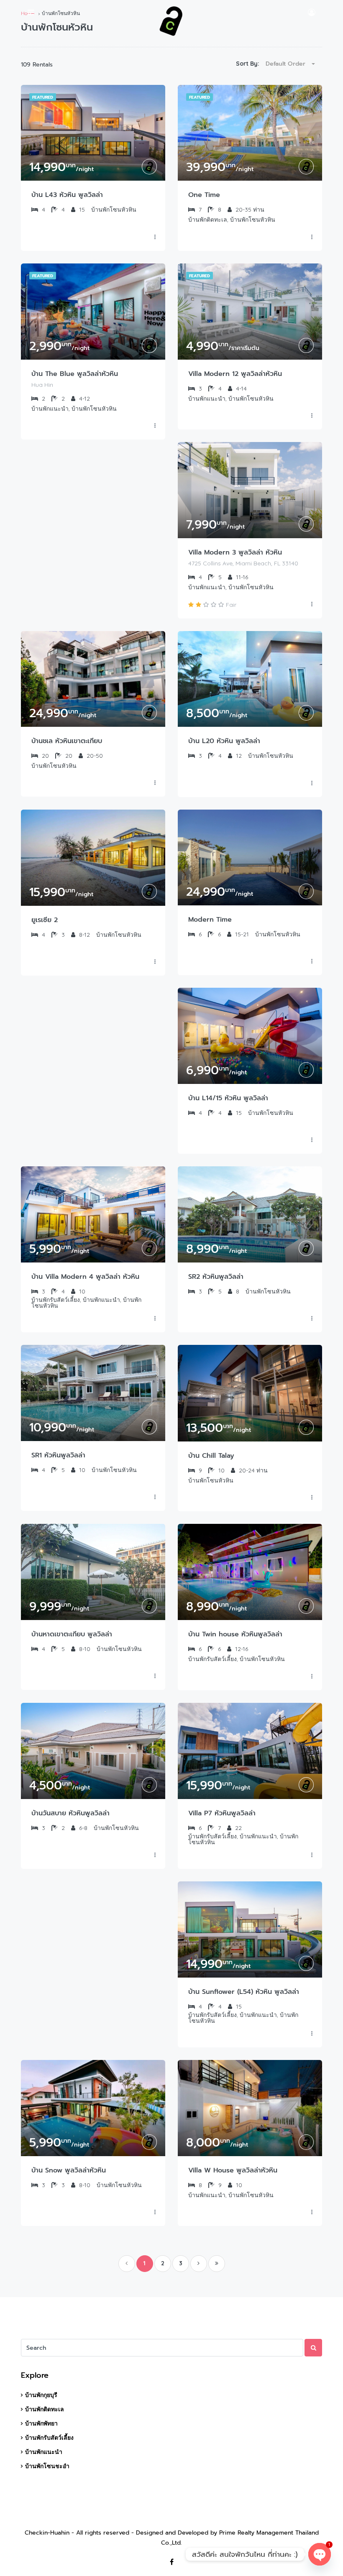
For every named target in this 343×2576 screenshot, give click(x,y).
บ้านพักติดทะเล (45, 2409)
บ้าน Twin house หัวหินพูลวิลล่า (235, 1634)
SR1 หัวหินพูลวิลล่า (58, 1455)
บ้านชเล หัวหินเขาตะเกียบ (67, 741)
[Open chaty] (320, 2554)
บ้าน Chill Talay (211, 1456)
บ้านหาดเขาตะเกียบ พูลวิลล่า (72, 1634)
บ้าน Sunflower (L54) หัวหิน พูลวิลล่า (244, 1992)
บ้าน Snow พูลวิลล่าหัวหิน (69, 2170)
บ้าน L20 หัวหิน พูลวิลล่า (224, 741)
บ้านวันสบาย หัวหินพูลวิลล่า (70, 1813)
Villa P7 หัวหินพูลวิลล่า (222, 1813)
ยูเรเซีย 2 (45, 920)
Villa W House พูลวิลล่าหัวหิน (233, 2170)
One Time (204, 195)
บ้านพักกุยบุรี (41, 2395)
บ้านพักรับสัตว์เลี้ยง (49, 2438)
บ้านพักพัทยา (41, 2423)
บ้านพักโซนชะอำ (47, 2466)
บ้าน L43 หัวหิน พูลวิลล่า (67, 195)
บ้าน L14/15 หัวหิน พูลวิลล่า (228, 1098)
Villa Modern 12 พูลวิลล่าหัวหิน (235, 374)
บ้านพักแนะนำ (44, 2452)
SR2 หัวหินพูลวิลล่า (216, 1277)
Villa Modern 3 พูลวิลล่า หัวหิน (235, 552)
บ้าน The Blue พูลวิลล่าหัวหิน (75, 374)
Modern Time (210, 920)
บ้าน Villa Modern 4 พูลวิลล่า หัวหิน (85, 1277)
